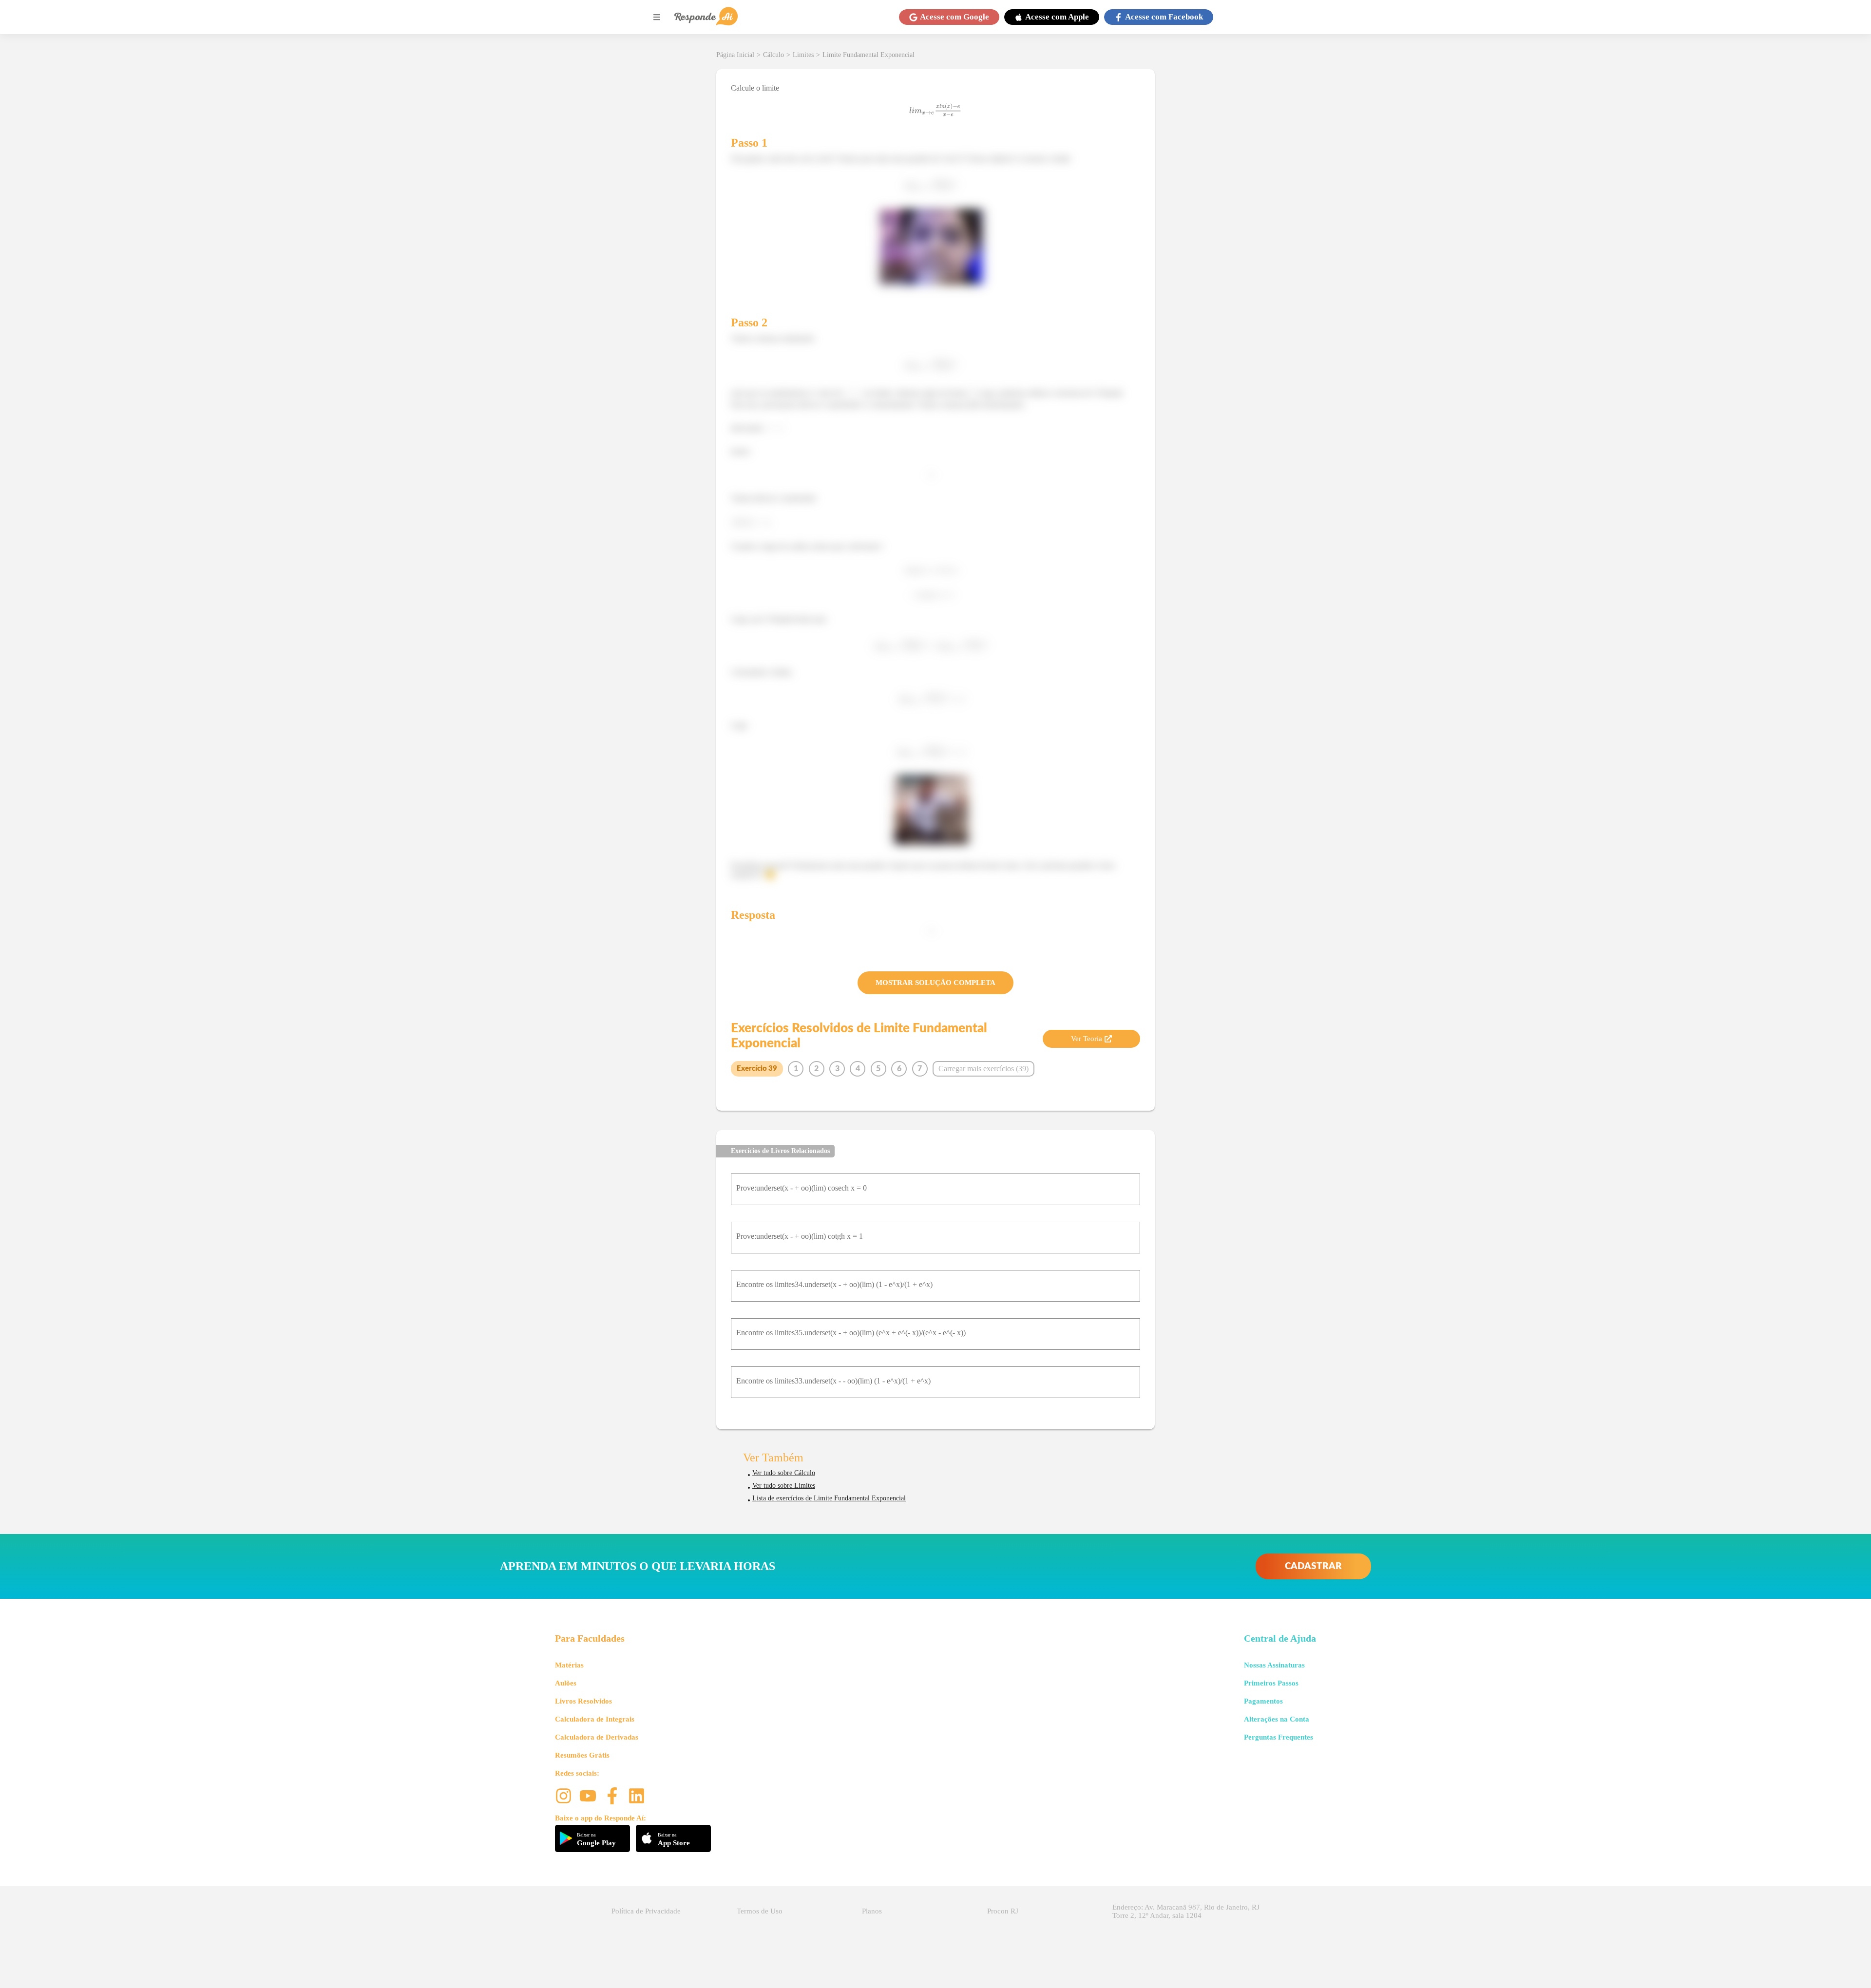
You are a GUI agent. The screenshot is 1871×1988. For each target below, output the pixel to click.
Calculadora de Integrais (595, 1719)
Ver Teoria (1087, 1039)
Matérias (569, 1665)
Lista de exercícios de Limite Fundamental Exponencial (829, 1498)
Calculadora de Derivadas (597, 1737)
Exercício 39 (757, 1069)
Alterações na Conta (1277, 1719)
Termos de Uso (760, 1911)
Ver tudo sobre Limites (784, 1486)
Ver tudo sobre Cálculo (784, 1473)
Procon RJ (1003, 1911)
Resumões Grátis (582, 1755)
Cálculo (773, 55)
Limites (803, 55)
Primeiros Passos (1271, 1683)
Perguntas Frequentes (1279, 1737)
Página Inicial (735, 55)
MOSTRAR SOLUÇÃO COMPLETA (935, 983)
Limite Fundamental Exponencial (869, 55)
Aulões (566, 1683)
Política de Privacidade (646, 1911)
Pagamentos (1263, 1701)
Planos (872, 1911)
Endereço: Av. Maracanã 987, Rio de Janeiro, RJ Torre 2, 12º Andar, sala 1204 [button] (1186, 1911)
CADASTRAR (1313, 1566)
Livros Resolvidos (583, 1701)
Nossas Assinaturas (1274, 1665)
